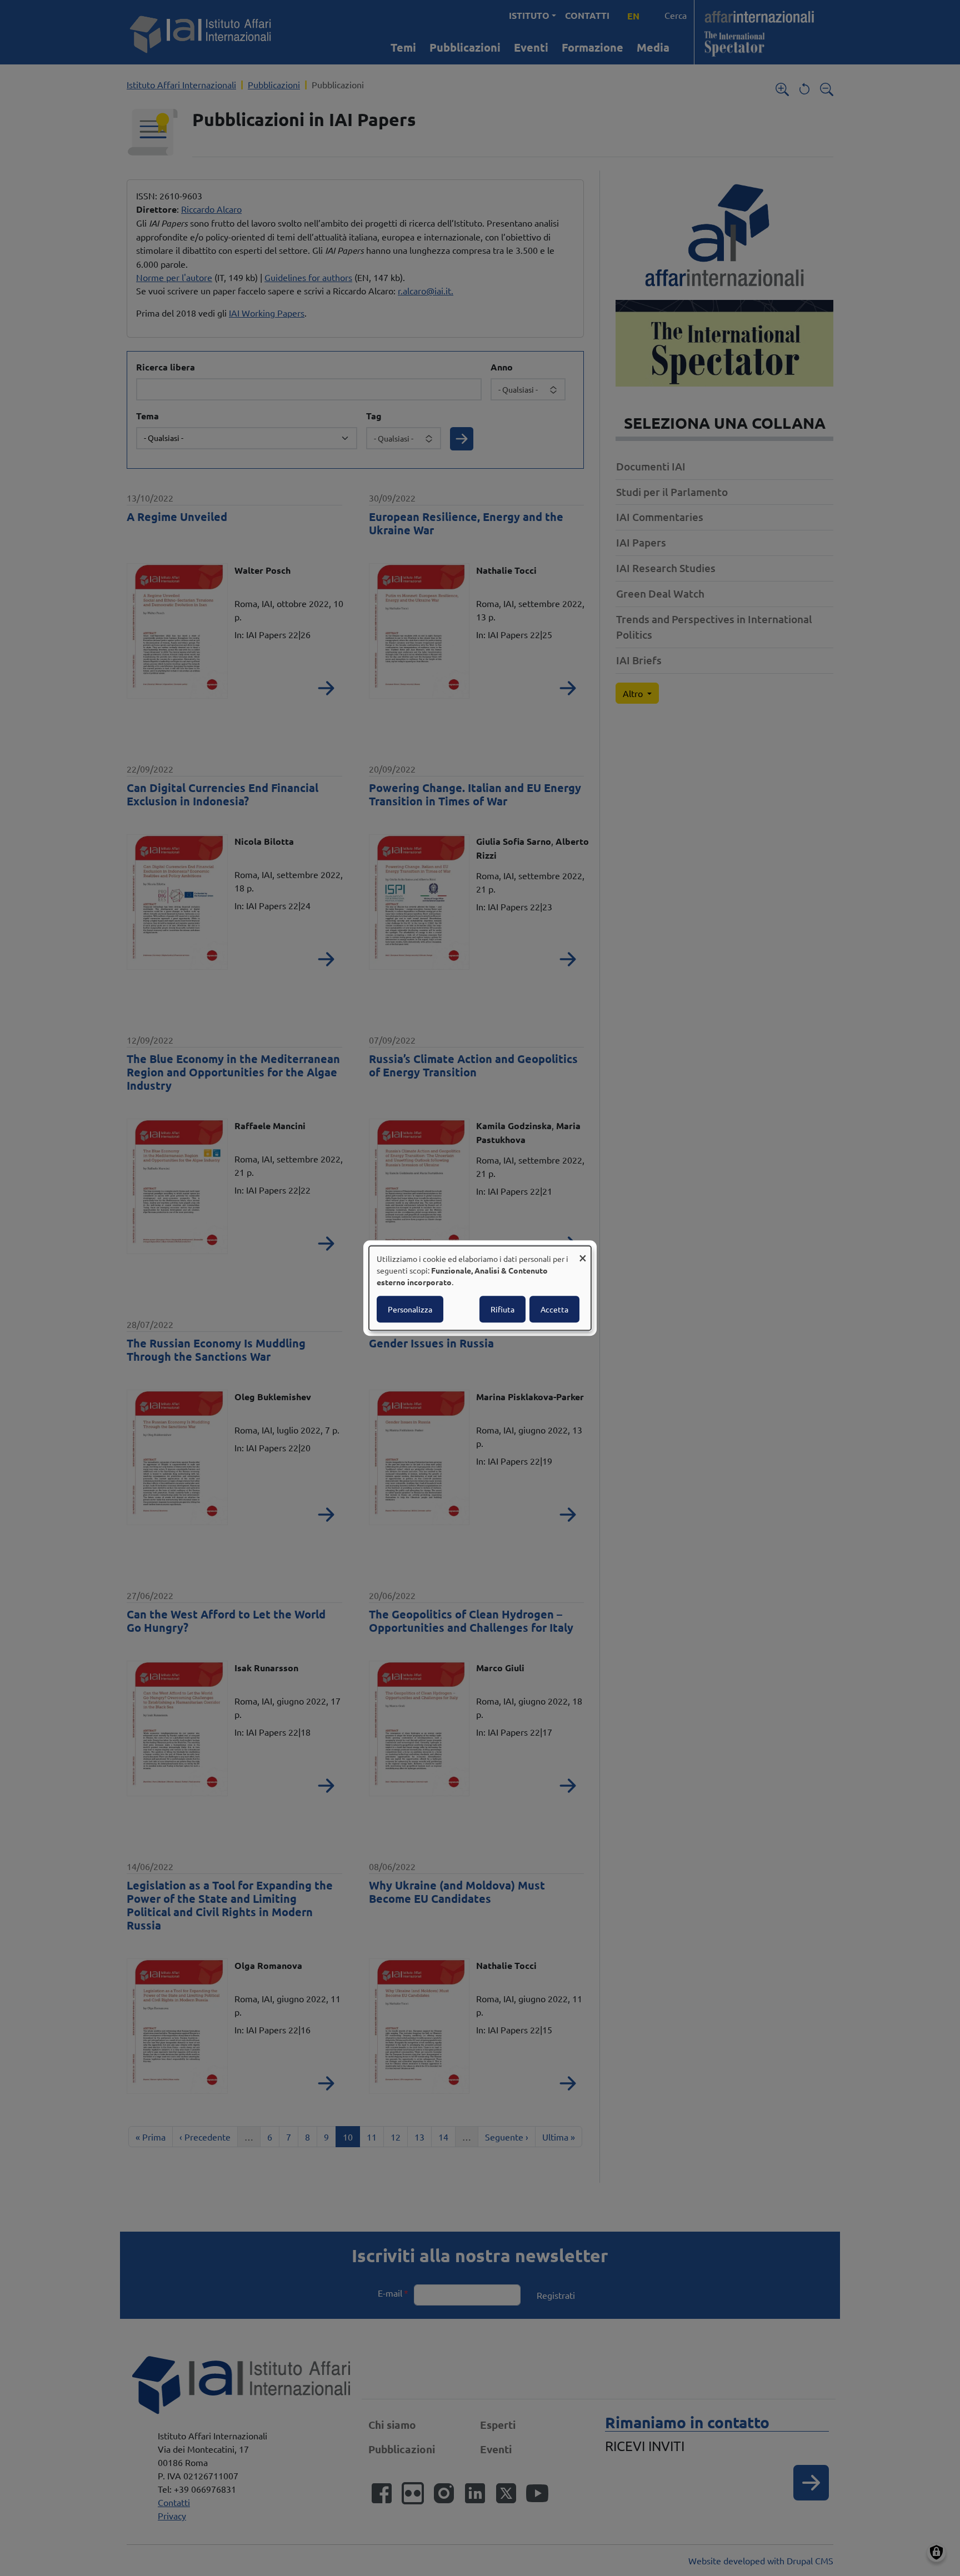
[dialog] (480, 1288)
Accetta (554, 1309)
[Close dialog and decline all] (583, 1253)
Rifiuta (502, 1309)
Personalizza (410, 1309)
